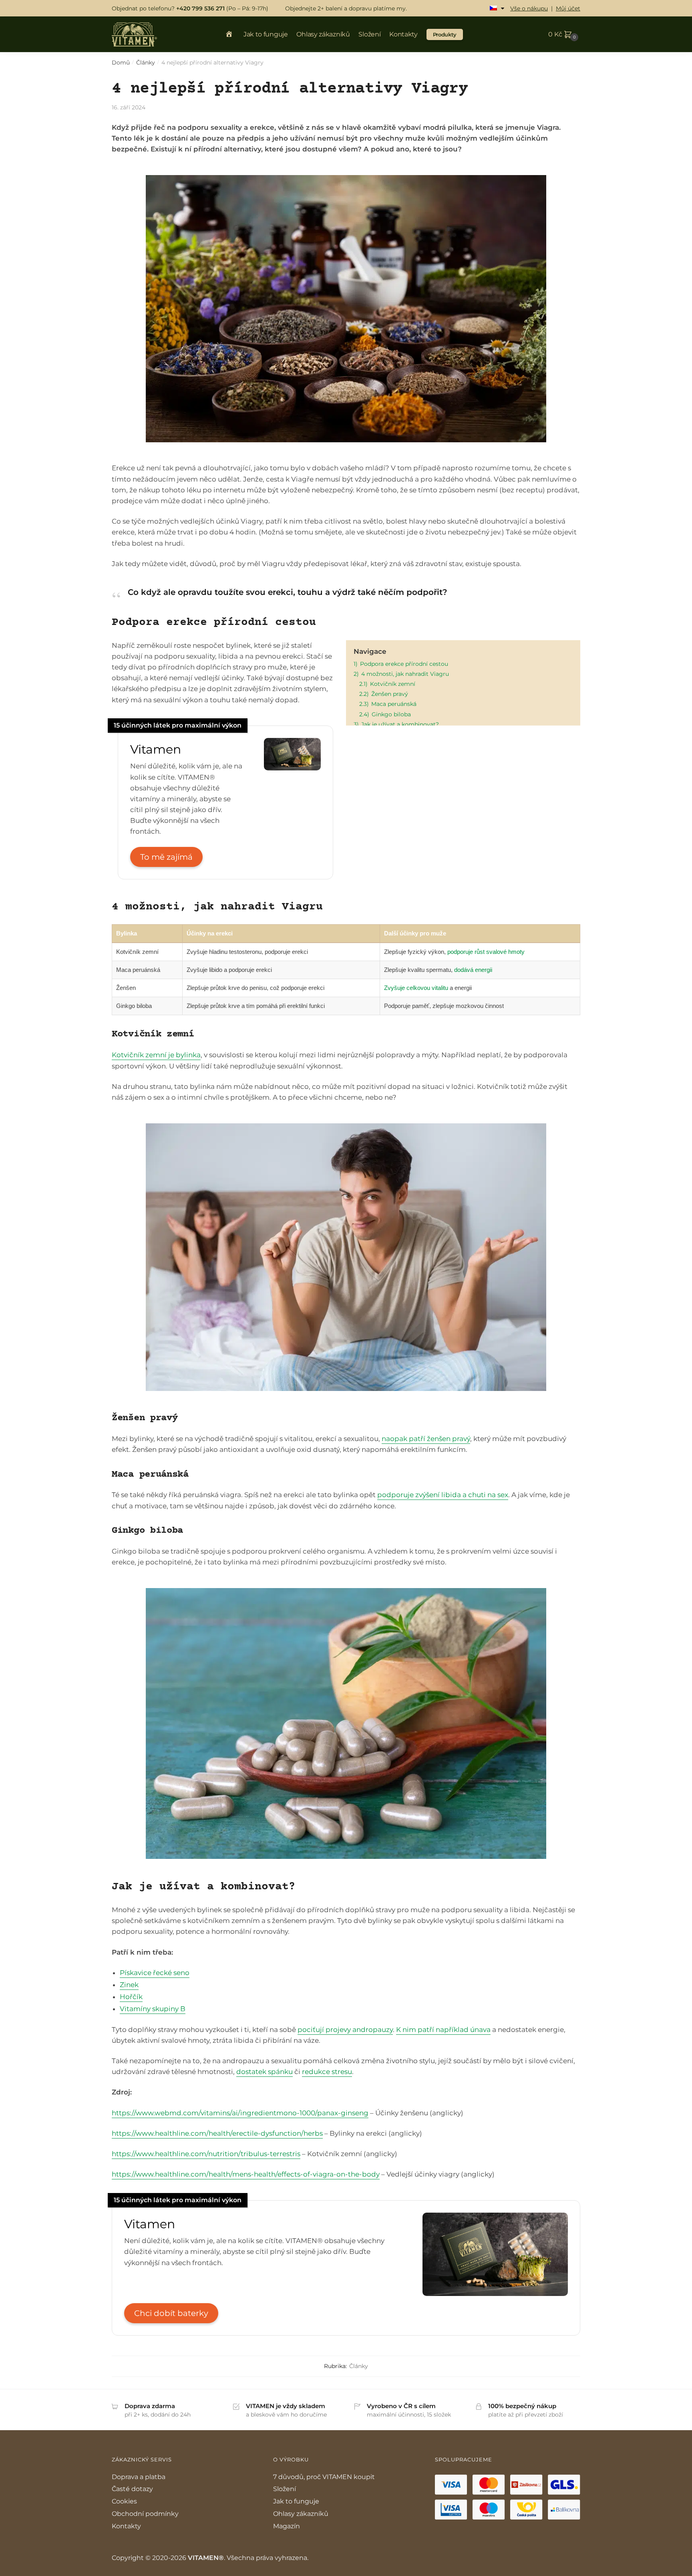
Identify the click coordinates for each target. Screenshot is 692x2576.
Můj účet (568, 8)
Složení (285, 2489)
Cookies (124, 2501)
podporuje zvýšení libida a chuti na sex (443, 1495)
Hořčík (131, 1997)
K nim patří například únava (443, 2030)
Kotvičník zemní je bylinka (156, 1055)
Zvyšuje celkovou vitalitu (416, 988)
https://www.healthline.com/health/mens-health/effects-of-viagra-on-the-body (246, 2174)
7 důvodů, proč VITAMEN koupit (324, 2477)
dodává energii (473, 970)
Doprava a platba (139, 2477)
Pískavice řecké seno (155, 1973)
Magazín (287, 2526)
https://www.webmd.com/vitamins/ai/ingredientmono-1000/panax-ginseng (240, 2113)
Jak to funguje (296, 2501)
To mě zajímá (166, 857)
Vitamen (156, 749)
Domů (121, 62)
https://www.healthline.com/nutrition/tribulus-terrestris (206, 2154)
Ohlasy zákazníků (301, 2514)
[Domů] (232, 35)
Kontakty (126, 2526)
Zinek (129, 1985)
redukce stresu (327, 2072)
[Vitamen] (292, 768)
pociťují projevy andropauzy (345, 2030)
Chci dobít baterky (171, 2313)
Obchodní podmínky (145, 2514)
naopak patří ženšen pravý (426, 1439)
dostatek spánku (265, 2072)
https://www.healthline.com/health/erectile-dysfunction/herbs (217, 2133)
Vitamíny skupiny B (153, 2009)
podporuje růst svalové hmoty (486, 952)
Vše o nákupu (529, 8)
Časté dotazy (132, 2489)
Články (146, 62)
